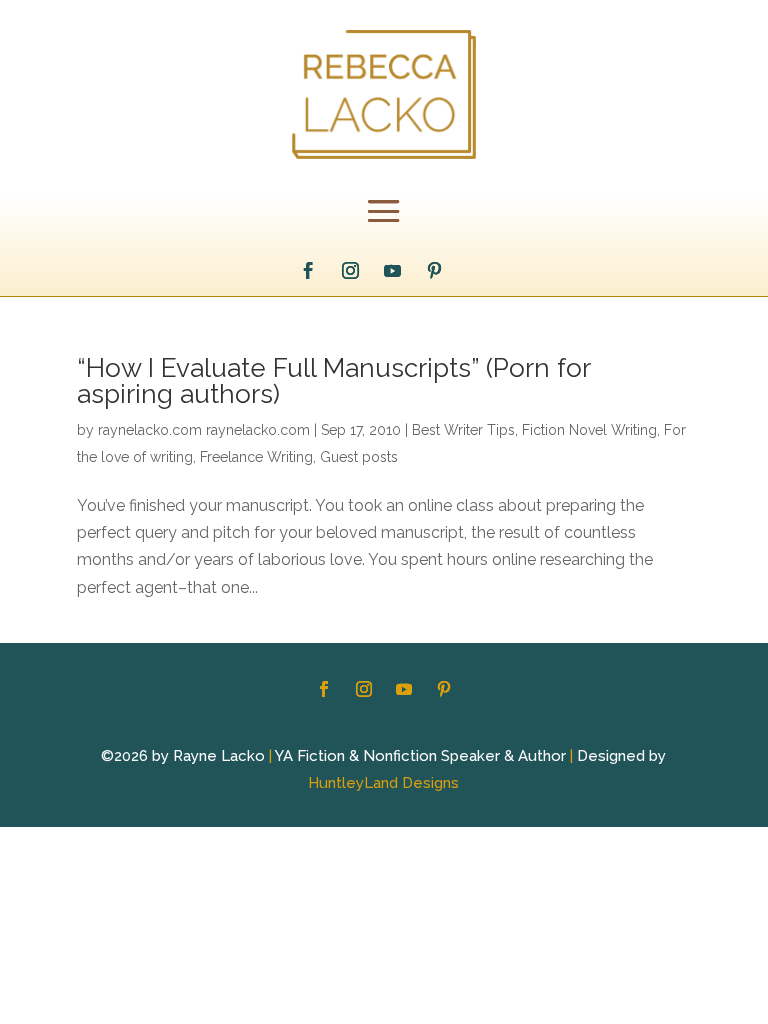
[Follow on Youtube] (392, 271)
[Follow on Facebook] (308, 271)
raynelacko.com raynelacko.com (204, 430)
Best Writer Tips (463, 430)
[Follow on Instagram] (350, 271)
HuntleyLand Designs (383, 783)
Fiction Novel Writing (589, 430)
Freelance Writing (256, 457)
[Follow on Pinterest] (434, 271)
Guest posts (359, 457)
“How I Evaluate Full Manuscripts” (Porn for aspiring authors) (333, 381)
